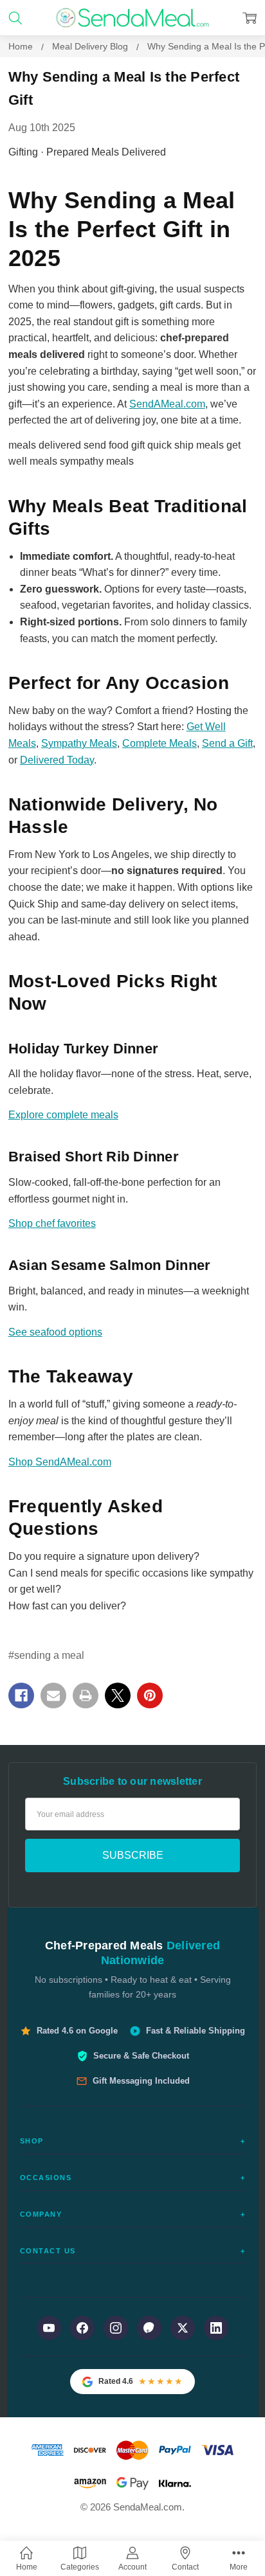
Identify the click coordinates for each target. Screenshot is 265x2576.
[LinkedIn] (216, 2328)
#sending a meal (46, 1655)
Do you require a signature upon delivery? (104, 1556)
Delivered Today (57, 760)
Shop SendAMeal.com (60, 1462)
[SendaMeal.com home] (132, 18)
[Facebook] (21, 1695)
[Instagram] (116, 2328)
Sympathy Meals (79, 743)
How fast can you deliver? (67, 1606)
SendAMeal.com (167, 404)
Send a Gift (227, 743)
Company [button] (133, 2214)
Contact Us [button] (133, 2251)
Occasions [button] (133, 2178)
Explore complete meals (63, 1115)
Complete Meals (160, 743)
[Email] (53, 1695)
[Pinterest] (150, 1695)
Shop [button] (133, 2141)
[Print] (86, 1695)
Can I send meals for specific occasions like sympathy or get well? (131, 1581)
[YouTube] (49, 2328)
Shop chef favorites (52, 1223)
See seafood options (55, 1332)
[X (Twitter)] (183, 2328)
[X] (118, 1695)
